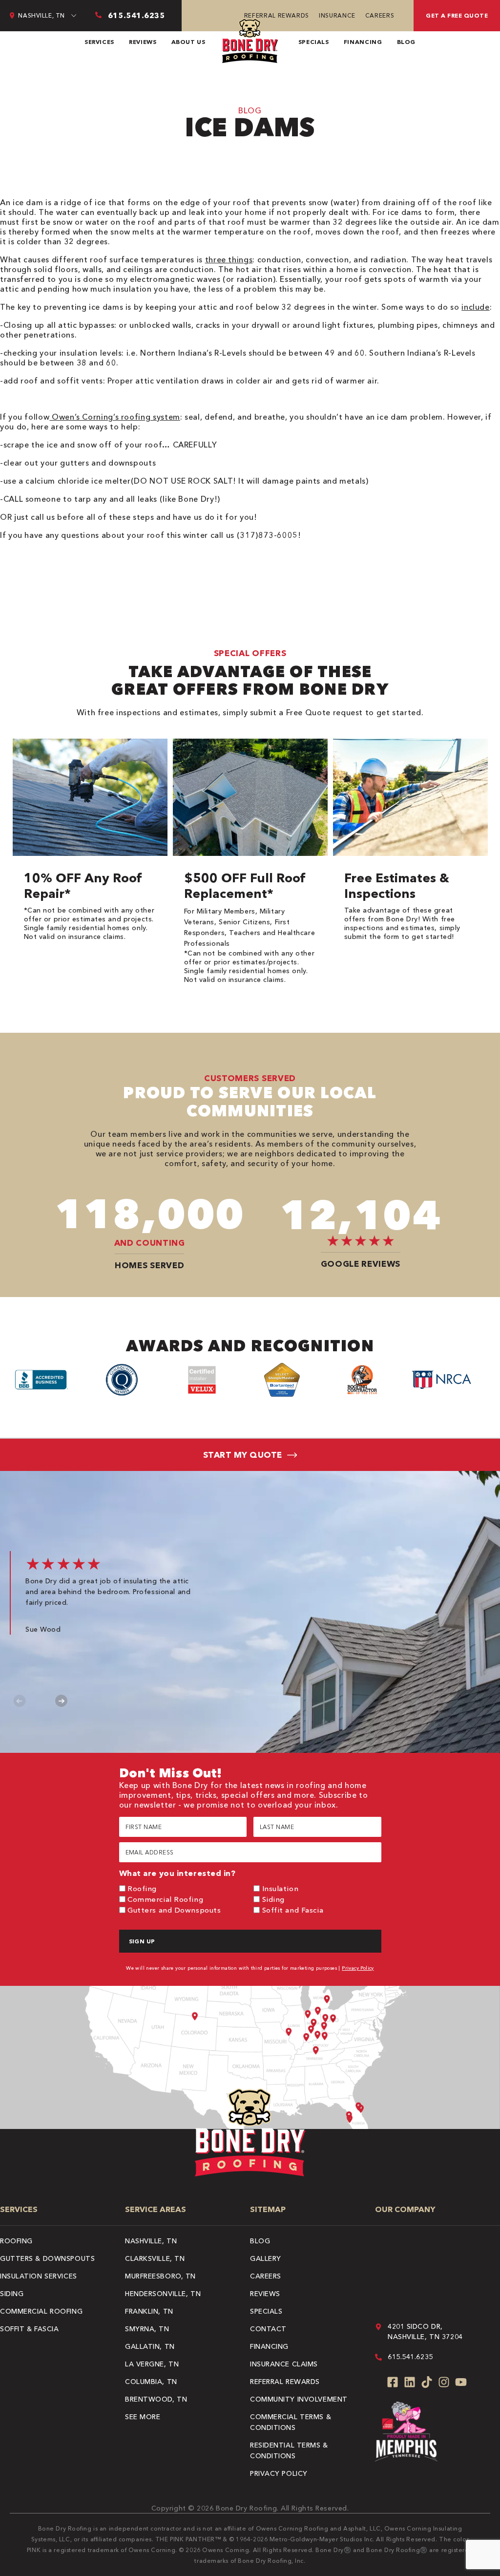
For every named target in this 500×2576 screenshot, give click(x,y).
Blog (406, 42)
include (475, 307)
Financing (363, 42)
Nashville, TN (151, 2241)
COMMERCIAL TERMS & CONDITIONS (291, 2422)
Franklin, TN (149, 2311)
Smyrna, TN (147, 2329)
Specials (314, 42)
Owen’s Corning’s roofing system (115, 417)
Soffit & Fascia (29, 2329)
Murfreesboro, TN (160, 2276)
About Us (188, 42)
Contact (268, 2329)
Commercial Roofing (165, 1899)
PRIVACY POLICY (279, 2473)
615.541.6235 (410, 2357)
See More (143, 2417)
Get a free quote (457, 15)
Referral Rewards (277, 15)
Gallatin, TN (150, 2346)
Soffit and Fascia (293, 1910)
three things (229, 259)
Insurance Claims (284, 2364)
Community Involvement (299, 2399)
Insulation (281, 1888)
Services (99, 42)
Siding (273, 1899)
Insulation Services (39, 2276)
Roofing (142, 1888)
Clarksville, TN (155, 2258)
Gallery (266, 2258)
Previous (20, 1701)
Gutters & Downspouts (47, 2258)
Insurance (337, 15)
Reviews (143, 42)
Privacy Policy (358, 1968)
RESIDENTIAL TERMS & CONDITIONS (289, 2450)
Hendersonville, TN (163, 2294)
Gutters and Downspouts (174, 1910)
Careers (380, 15)
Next (61, 1701)
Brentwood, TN (156, 2399)
